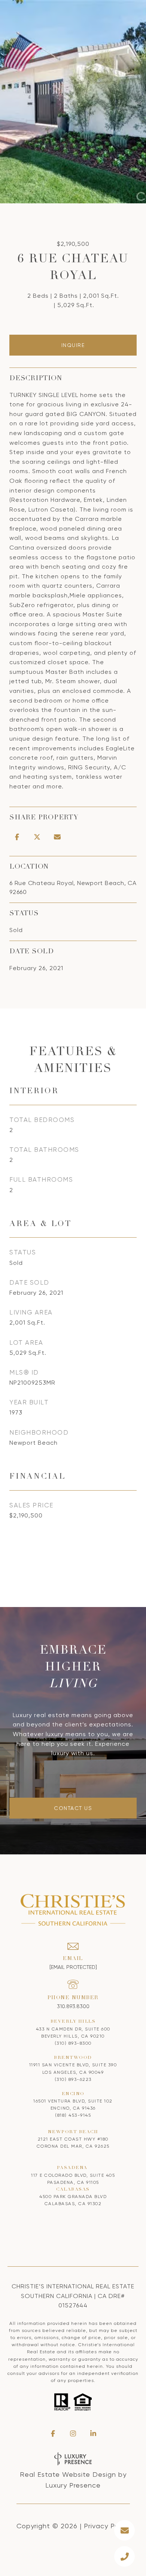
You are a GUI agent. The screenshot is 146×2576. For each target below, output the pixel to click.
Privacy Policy (107, 2526)
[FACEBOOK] (53, 2433)
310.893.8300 (73, 2006)
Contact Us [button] (73, 1808)
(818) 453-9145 (73, 2115)
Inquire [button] (73, 345)
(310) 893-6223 (73, 2079)
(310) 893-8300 (73, 2043)
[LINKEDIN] (93, 2433)
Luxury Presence (73, 2485)
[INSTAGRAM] (73, 2433)
